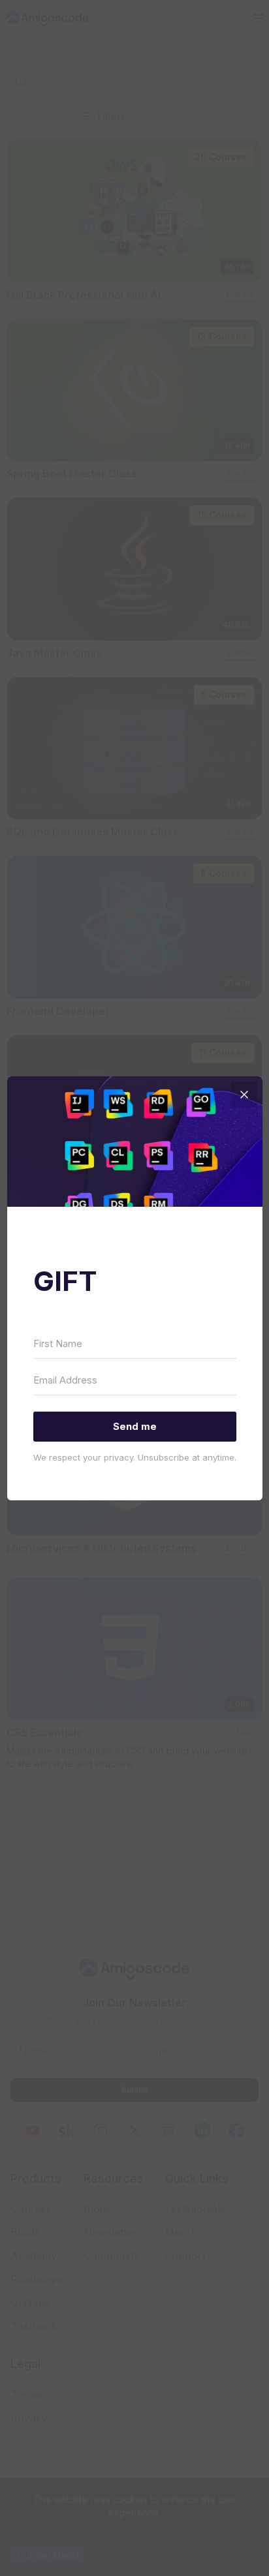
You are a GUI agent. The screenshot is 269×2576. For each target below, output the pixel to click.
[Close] (244, 1095)
